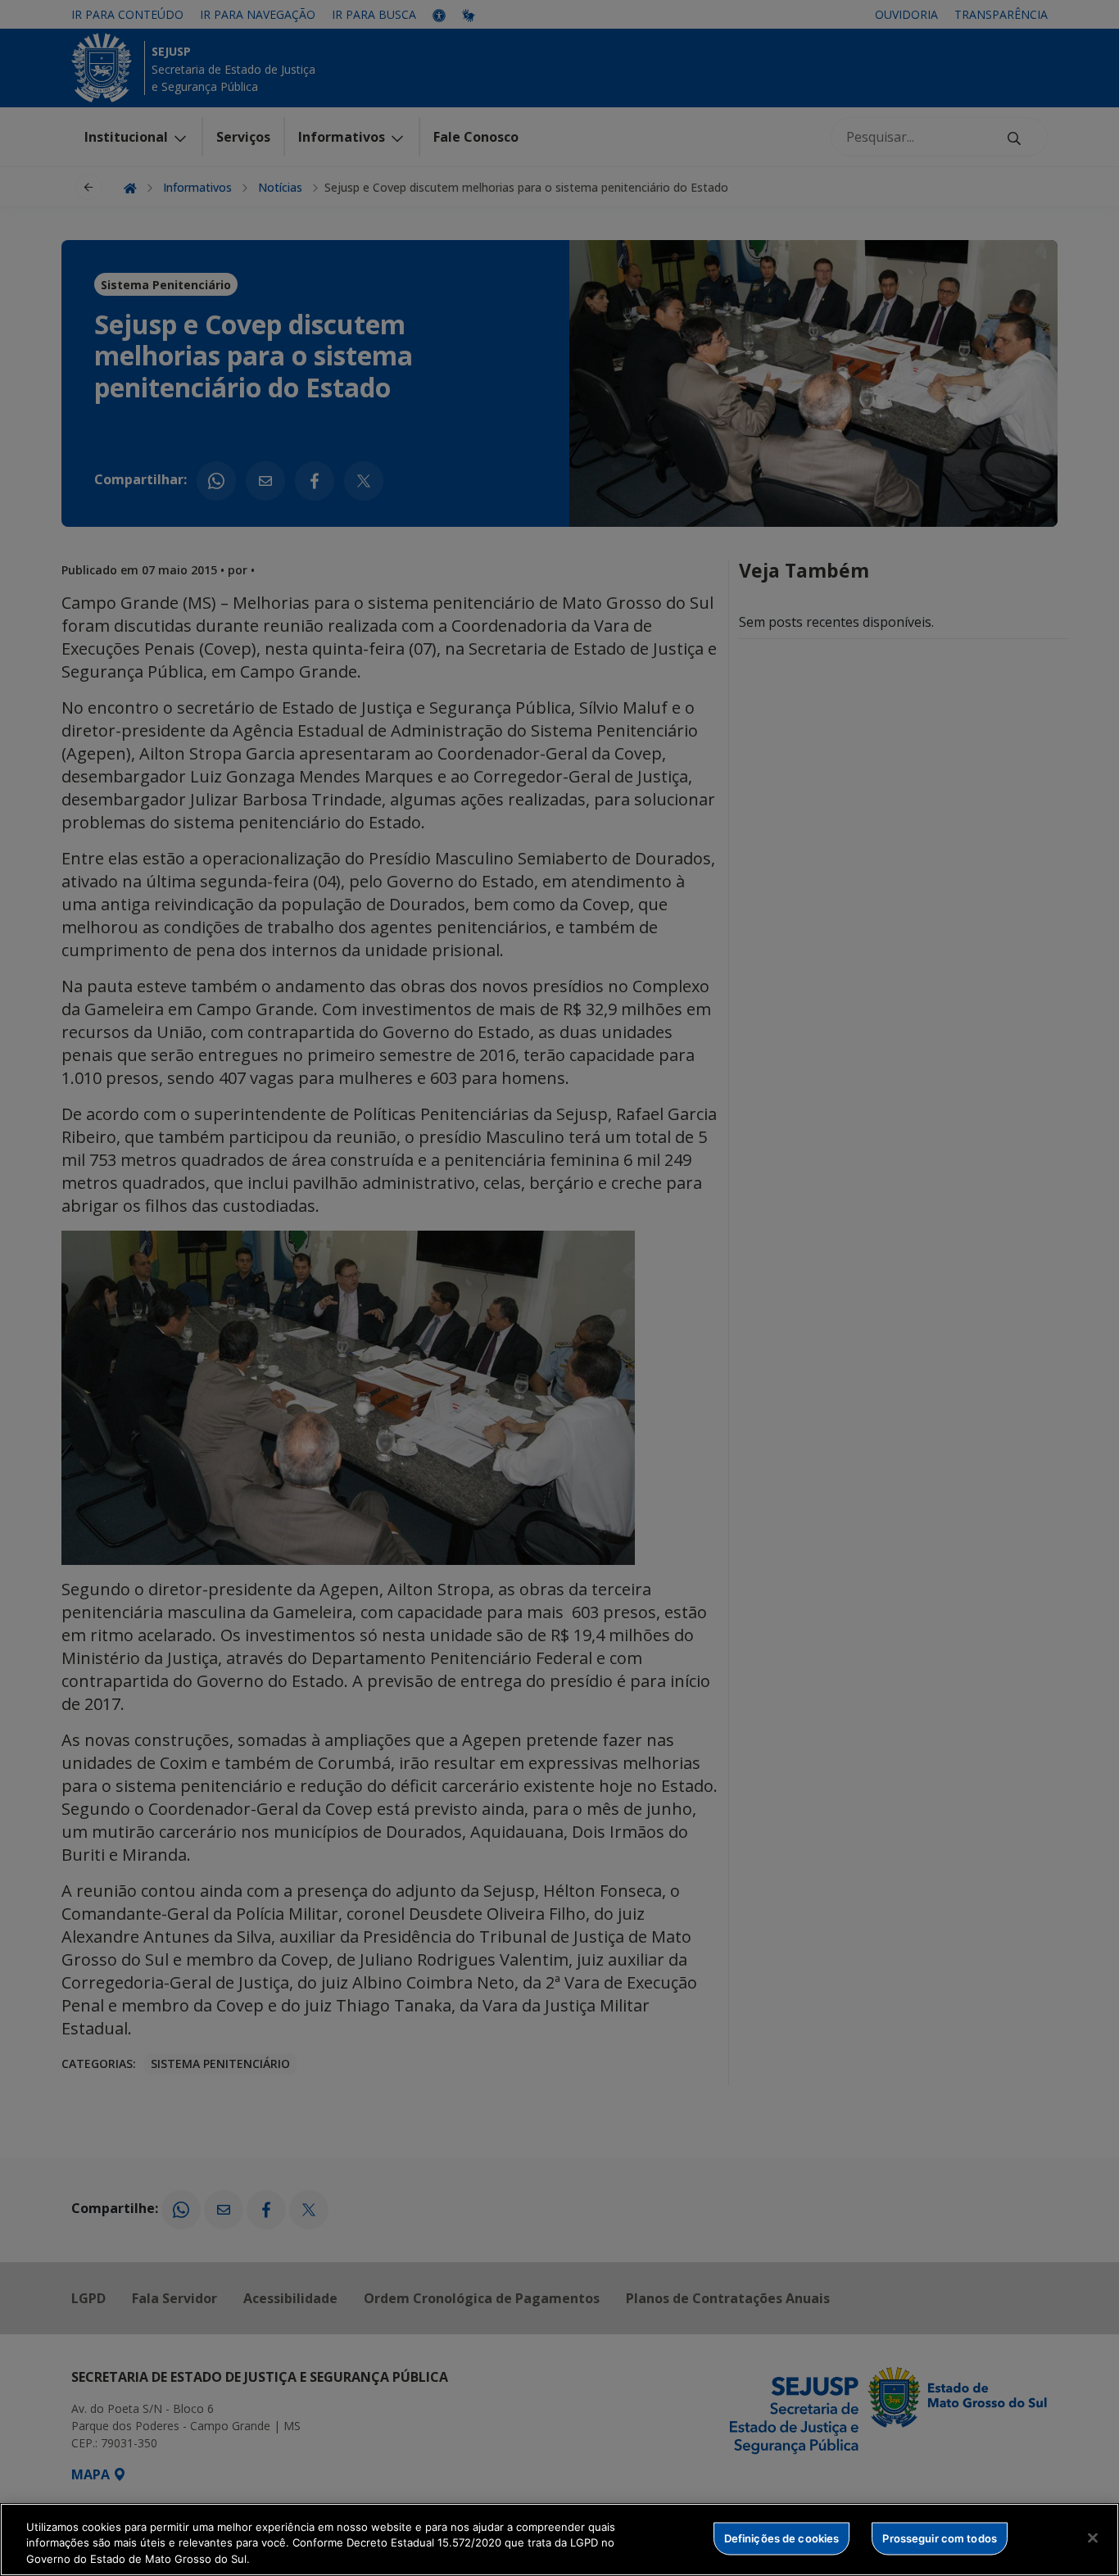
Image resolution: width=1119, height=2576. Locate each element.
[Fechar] (1093, 2537)
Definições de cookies (782, 2537)
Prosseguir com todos (940, 2537)
